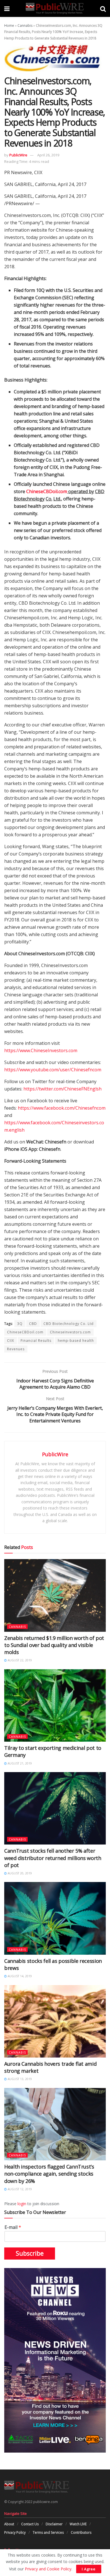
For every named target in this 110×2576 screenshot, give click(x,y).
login (22, 2204)
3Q (20, 1324)
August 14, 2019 (19, 1976)
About (9, 2524)
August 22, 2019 (19, 1660)
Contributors (81, 2532)
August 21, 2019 (19, 1763)
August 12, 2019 (19, 2189)
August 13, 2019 (19, 2079)
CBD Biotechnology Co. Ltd (69, 1324)
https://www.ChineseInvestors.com (41, 1050)
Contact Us (30, 2524)
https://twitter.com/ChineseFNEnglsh (62, 1089)
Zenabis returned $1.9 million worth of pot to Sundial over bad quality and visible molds (54, 1645)
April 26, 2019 (48, 155)
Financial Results (36, 1341)
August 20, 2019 (19, 1873)
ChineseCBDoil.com (47, 491)
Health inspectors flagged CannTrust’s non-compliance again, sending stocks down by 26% (49, 2174)
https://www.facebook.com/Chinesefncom (62, 1108)
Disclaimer (54, 2524)
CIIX (11, 1341)
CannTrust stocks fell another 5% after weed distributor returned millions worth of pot (53, 1858)
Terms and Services (48, 2532)
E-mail (13, 2227)
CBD (33, 1324)
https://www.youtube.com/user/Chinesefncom (53, 1070)
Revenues (16, 1349)
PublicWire (18, 155)
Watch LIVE (78, 2524)
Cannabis (25, 26)
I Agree (89, 2569)
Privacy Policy (15, 2532)
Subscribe (30, 2253)
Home (9, 26)
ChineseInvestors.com (70, 1332)
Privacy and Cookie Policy (48, 2569)
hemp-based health (76, 1341)
